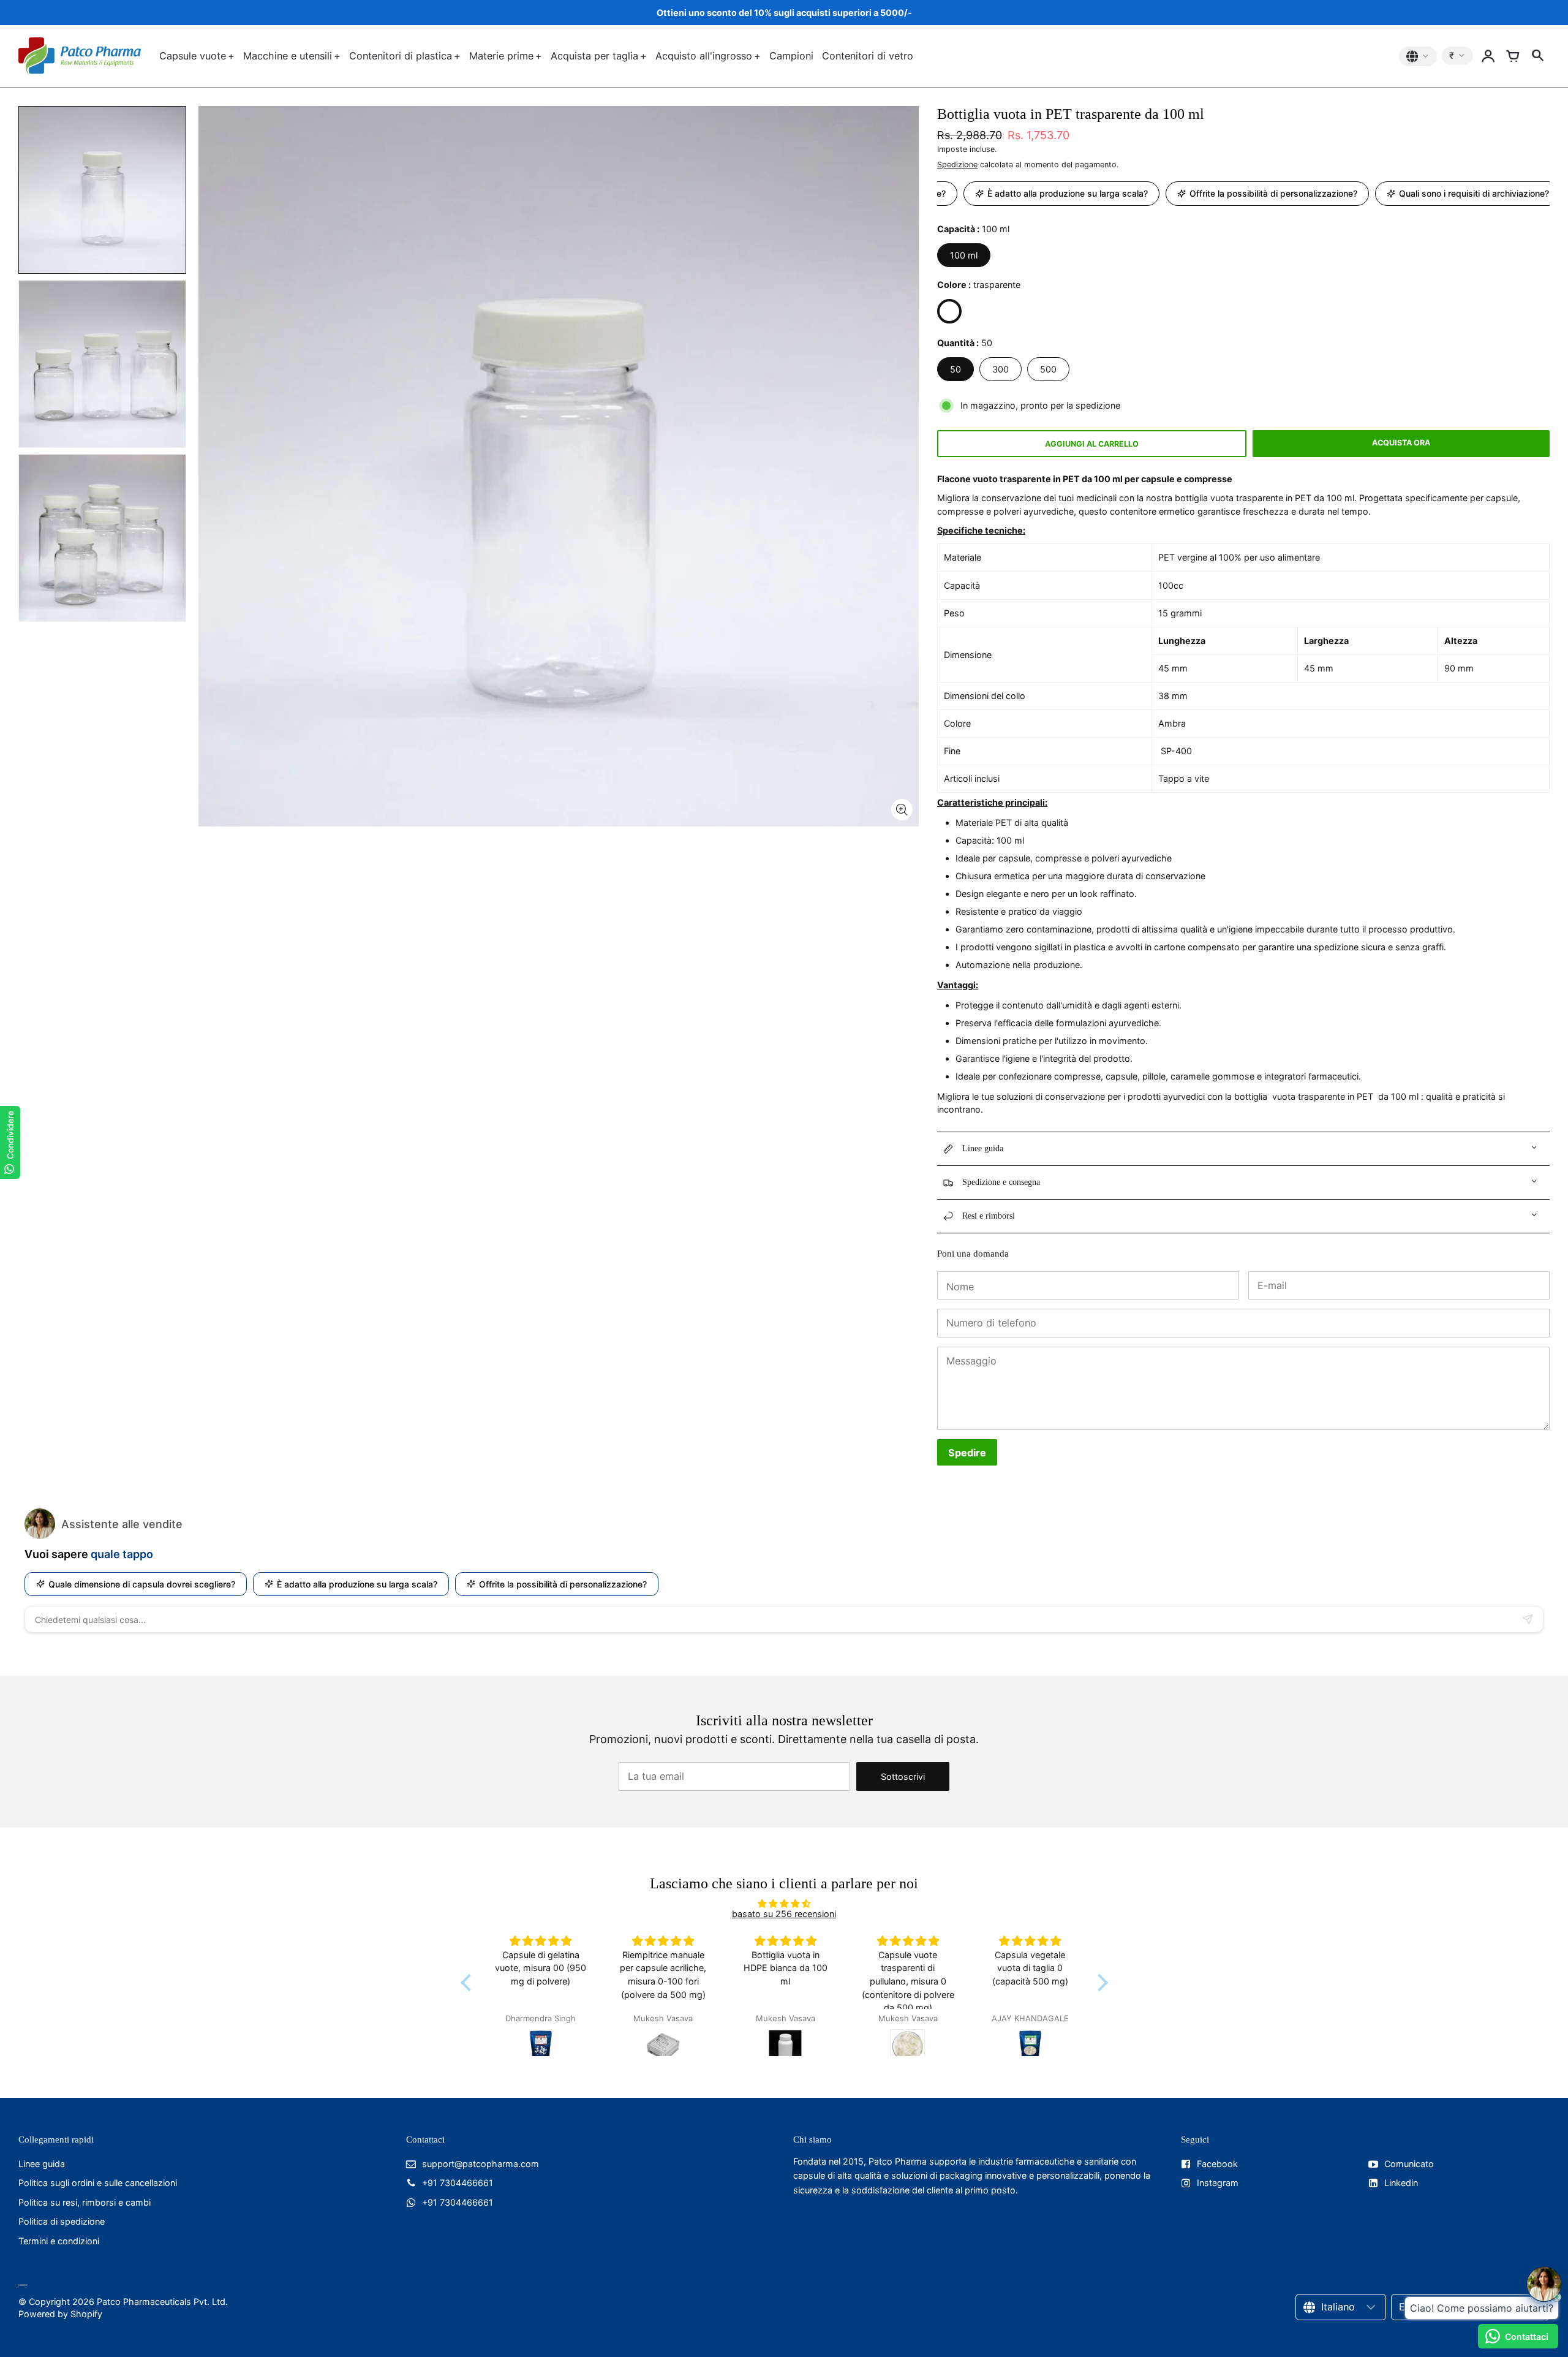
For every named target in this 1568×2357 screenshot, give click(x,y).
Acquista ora (1401, 443)
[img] (784, 1903)
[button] (469, 1982)
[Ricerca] (1537, 56)
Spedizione (957, 165)
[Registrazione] (1488, 56)
